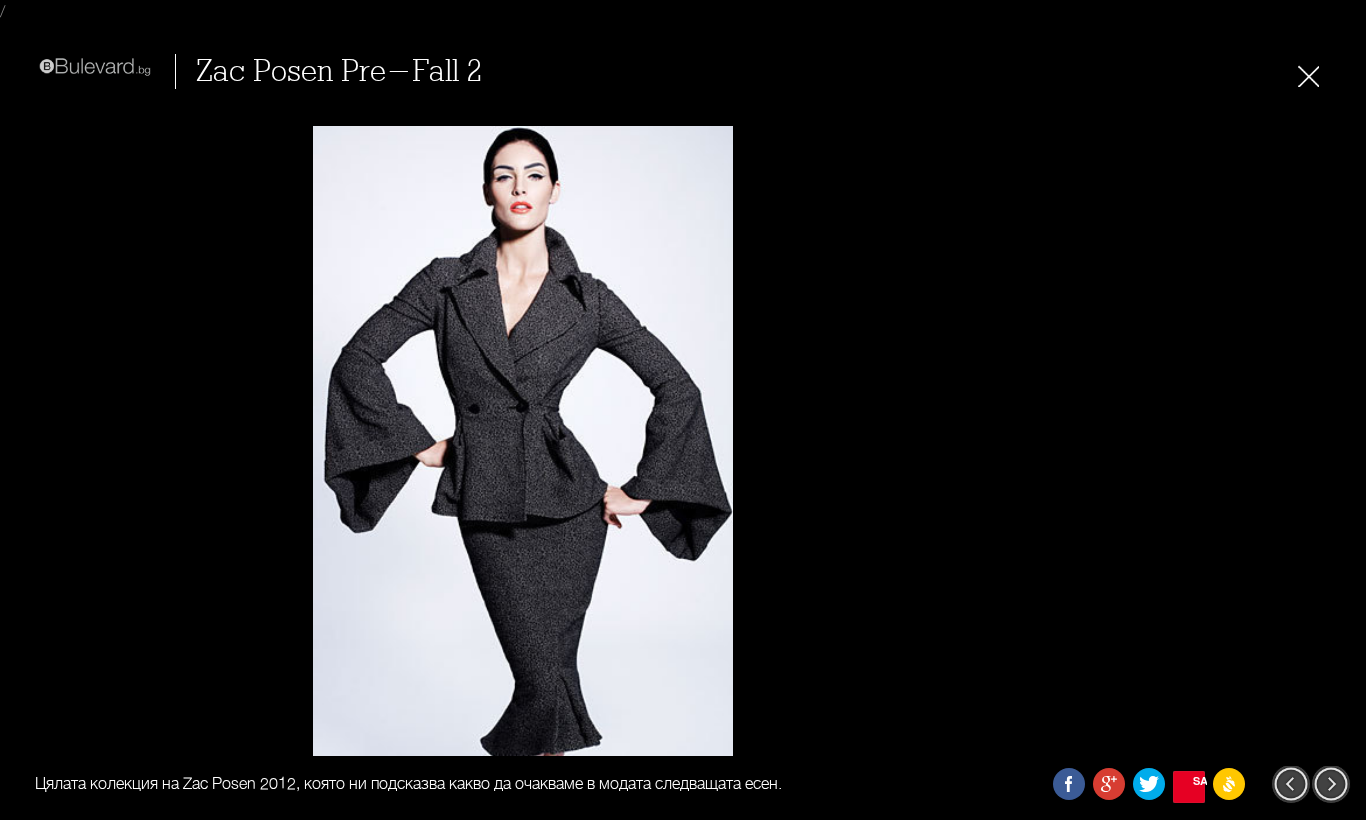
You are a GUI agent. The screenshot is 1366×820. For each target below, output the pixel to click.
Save (1199, 780)
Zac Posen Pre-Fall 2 (338, 71)
